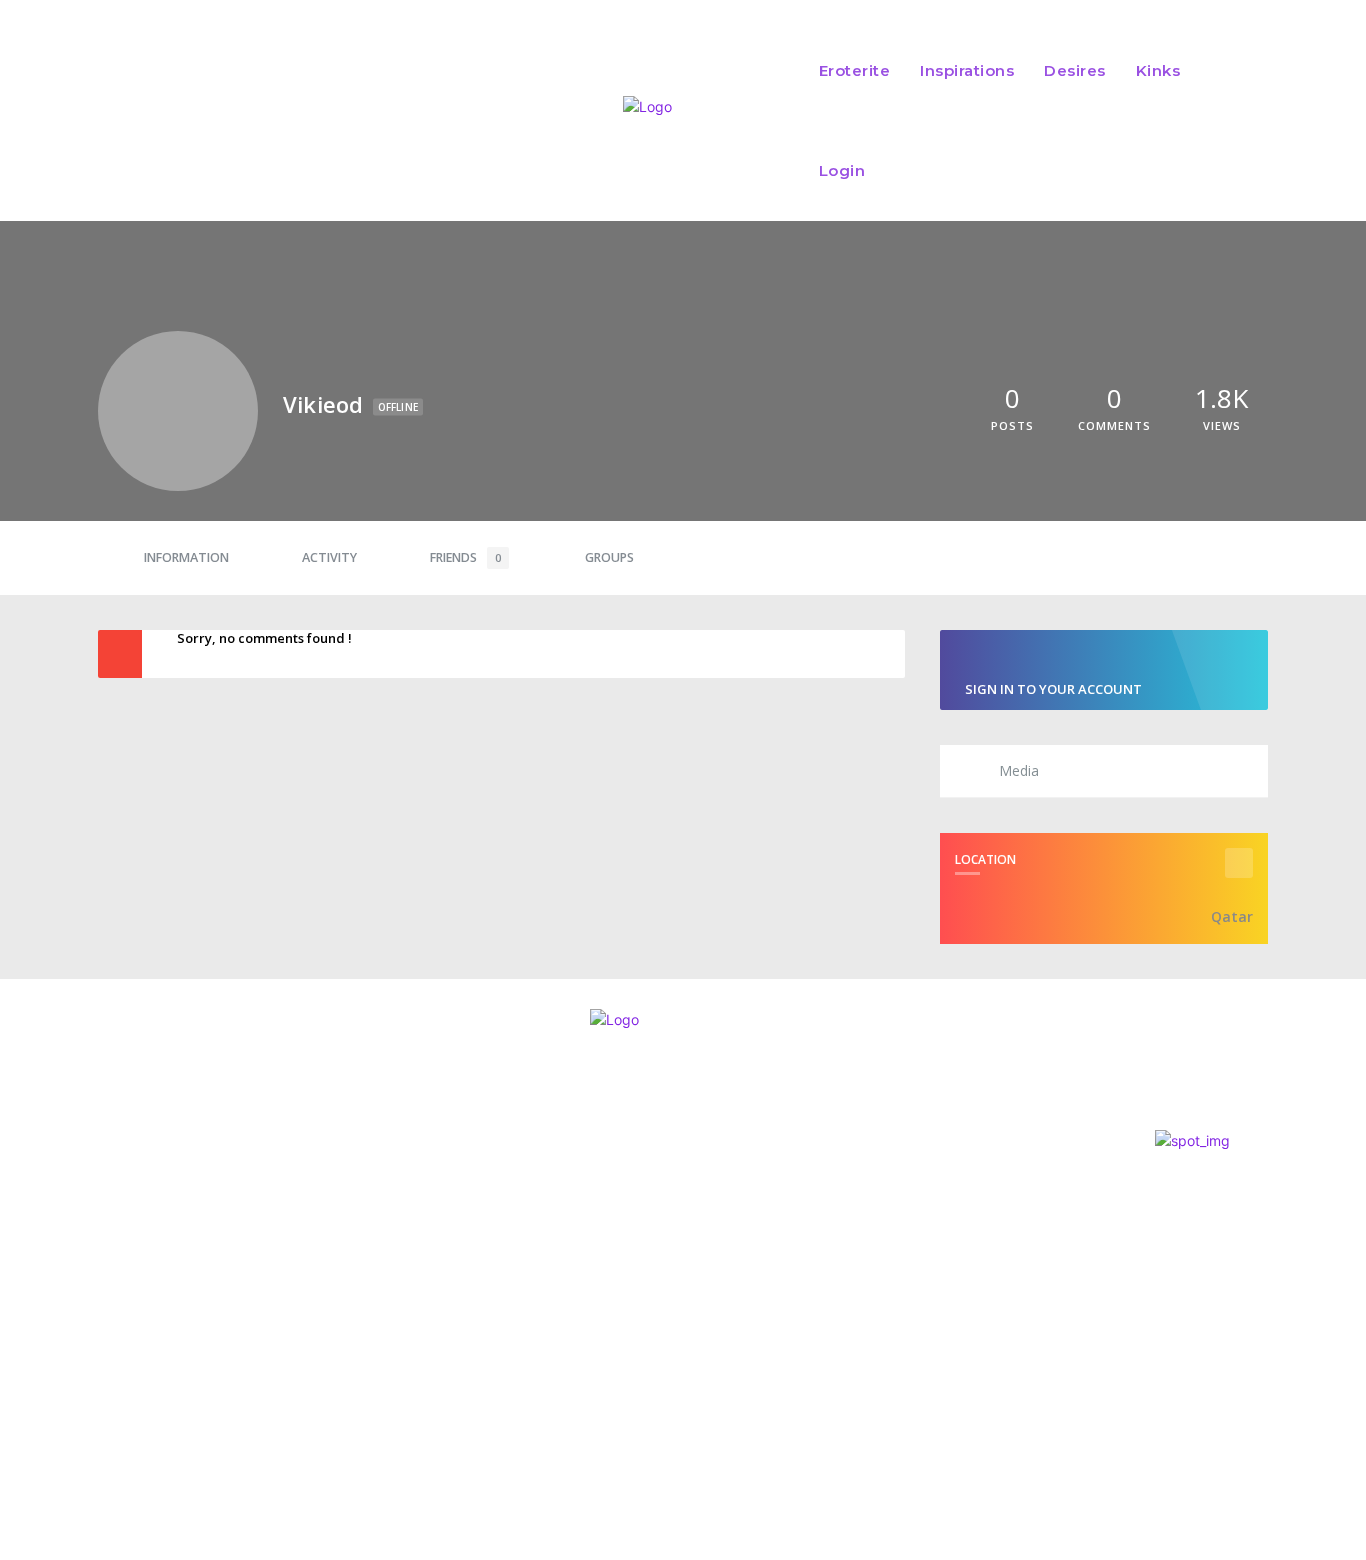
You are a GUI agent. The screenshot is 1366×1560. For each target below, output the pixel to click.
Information (186, 557)
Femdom (649, 1282)
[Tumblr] (185, 1323)
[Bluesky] (130, 1323)
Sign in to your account (1053, 689)
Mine (645, 1191)
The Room (670, 1320)
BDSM (640, 1218)
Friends (465, 557)
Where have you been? (730, 1256)
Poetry (647, 1347)
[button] (1236, 121)
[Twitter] (76, 1323)
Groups (609, 557)
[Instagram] (22, 1323)
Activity (329, 557)
